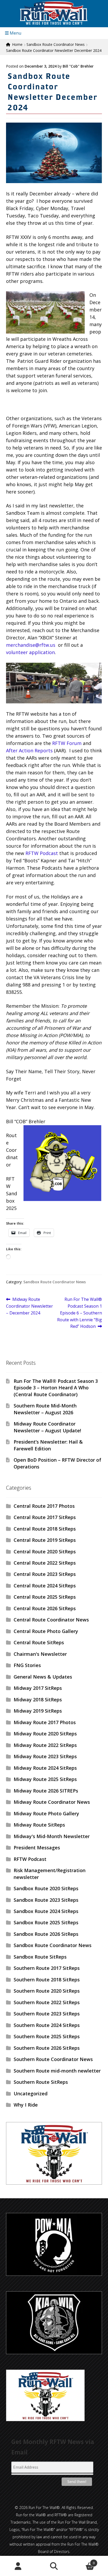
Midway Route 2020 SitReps (45, 1734)
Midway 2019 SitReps (38, 1711)
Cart (83, 2561)
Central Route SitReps (39, 1642)
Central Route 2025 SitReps (45, 1597)
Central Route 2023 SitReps (45, 1574)
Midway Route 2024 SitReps (45, 1768)
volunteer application (30, 652)
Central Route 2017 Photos (44, 1506)
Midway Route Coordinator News (52, 1802)
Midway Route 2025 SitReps (45, 1779)
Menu (15, 33)
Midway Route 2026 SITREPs (46, 1791)
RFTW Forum (67, 743)
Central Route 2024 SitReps (45, 1586)
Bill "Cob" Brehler (78, 66)
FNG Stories (27, 1665)
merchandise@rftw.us (31, 645)
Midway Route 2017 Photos (45, 1722)
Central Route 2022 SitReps (45, 1563)
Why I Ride (26, 2105)
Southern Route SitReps (41, 2082)
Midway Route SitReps (39, 1825)
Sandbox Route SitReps (40, 1957)
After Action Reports (29, 750)
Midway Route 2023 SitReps (45, 1756)
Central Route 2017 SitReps (45, 1517)
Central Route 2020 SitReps (45, 1552)
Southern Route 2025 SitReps (47, 2036)
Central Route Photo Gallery (46, 1631)
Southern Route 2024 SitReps (47, 2025)
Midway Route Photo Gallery (46, 1813)
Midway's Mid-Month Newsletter (52, 1836)
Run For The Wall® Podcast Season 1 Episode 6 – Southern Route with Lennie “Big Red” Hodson (80, 1313)
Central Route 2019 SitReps (45, 1540)
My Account (18, 2566)
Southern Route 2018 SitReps (47, 1980)
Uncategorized (31, 2093)
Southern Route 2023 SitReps (47, 2014)
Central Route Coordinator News (51, 1620)
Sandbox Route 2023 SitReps (46, 1900)
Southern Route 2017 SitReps (47, 1968)
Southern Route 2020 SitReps (47, 1991)
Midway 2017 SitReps (38, 1688)
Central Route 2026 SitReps (45, 1608)
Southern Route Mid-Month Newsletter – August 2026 (45, 1409)
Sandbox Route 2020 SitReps (46, 1888)
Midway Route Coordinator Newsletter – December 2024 (29, 1306)
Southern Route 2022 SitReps (47, 2002)
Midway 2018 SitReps (38, 1700)
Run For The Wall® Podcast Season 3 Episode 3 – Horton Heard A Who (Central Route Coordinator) (56, 1388)
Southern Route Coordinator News (53, 2059)
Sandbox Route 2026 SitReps (46, 1934)
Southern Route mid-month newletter (57, 2071)
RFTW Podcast (42, 853)
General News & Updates (43, 1677)
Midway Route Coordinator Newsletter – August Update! (47, 1427)
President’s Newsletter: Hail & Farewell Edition (48, 1445)
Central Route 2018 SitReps (45, 1529)
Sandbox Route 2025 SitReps (46, 1922)
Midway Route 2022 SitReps (45, 1745)
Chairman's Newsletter (40, 1654)
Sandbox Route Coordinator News (56, 44)
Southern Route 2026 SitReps (47, 2048)
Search (54, 2566)
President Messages (37, 1848)
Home (17, 44)
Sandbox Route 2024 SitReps (46, 1911)
